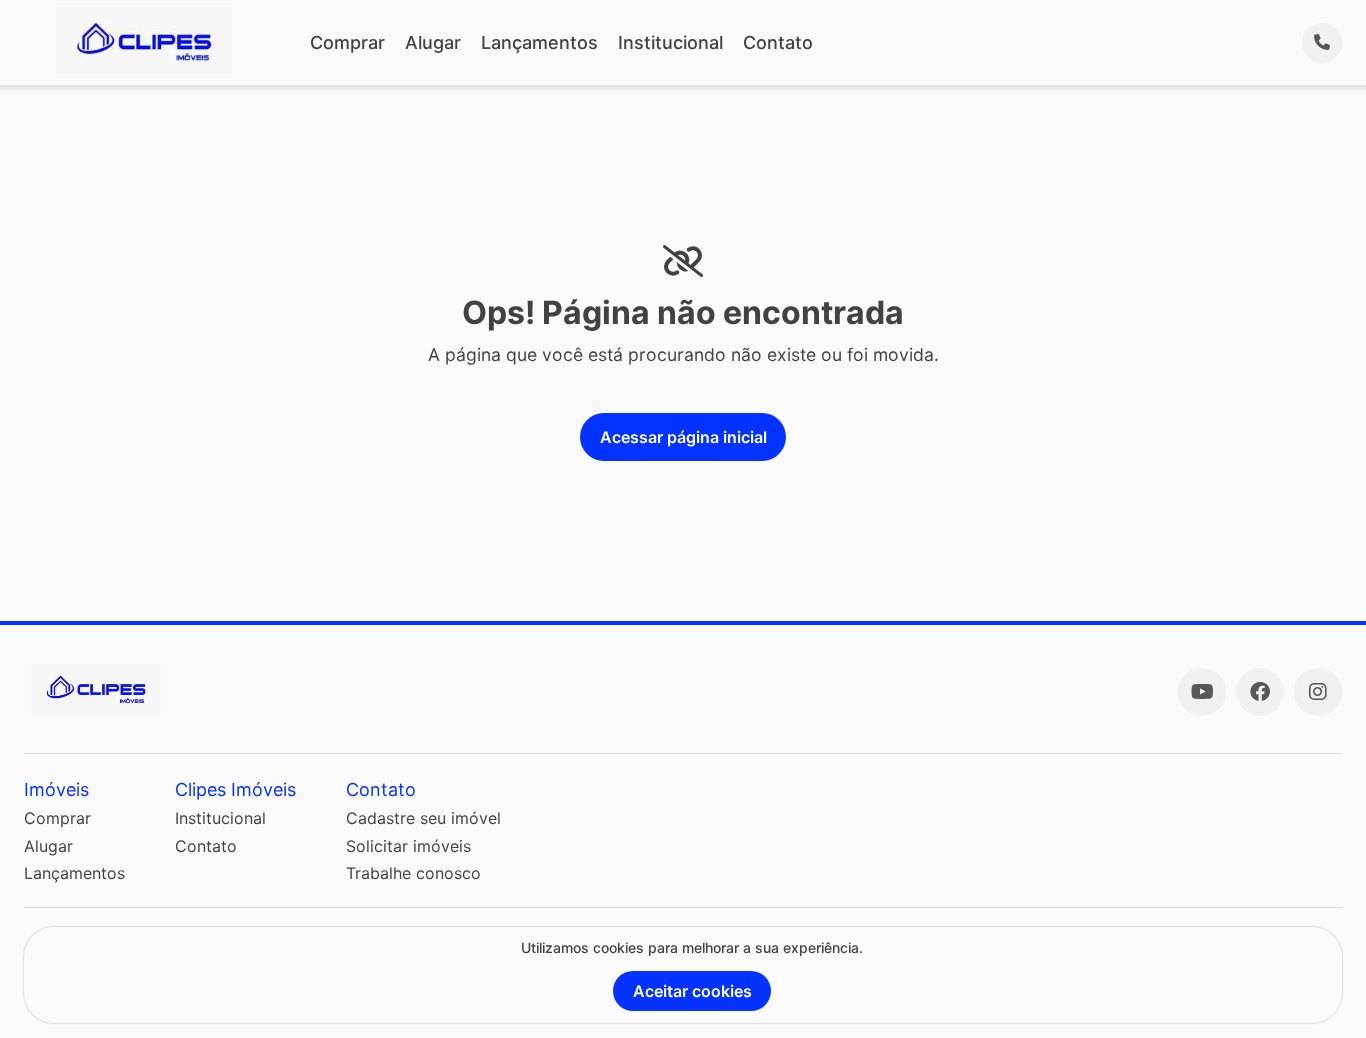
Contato (778, 42)
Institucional (670, 42)
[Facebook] (1260, 692)
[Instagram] (1318, 692)
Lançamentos (539, 42)
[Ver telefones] (1322, 43)
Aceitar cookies (692, 991)
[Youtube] (1202, 692)
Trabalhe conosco (413, 873)
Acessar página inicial (683, 437)
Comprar (347, 42)
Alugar (433, 42)
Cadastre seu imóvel (423, 818)
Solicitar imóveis (408, 846)
